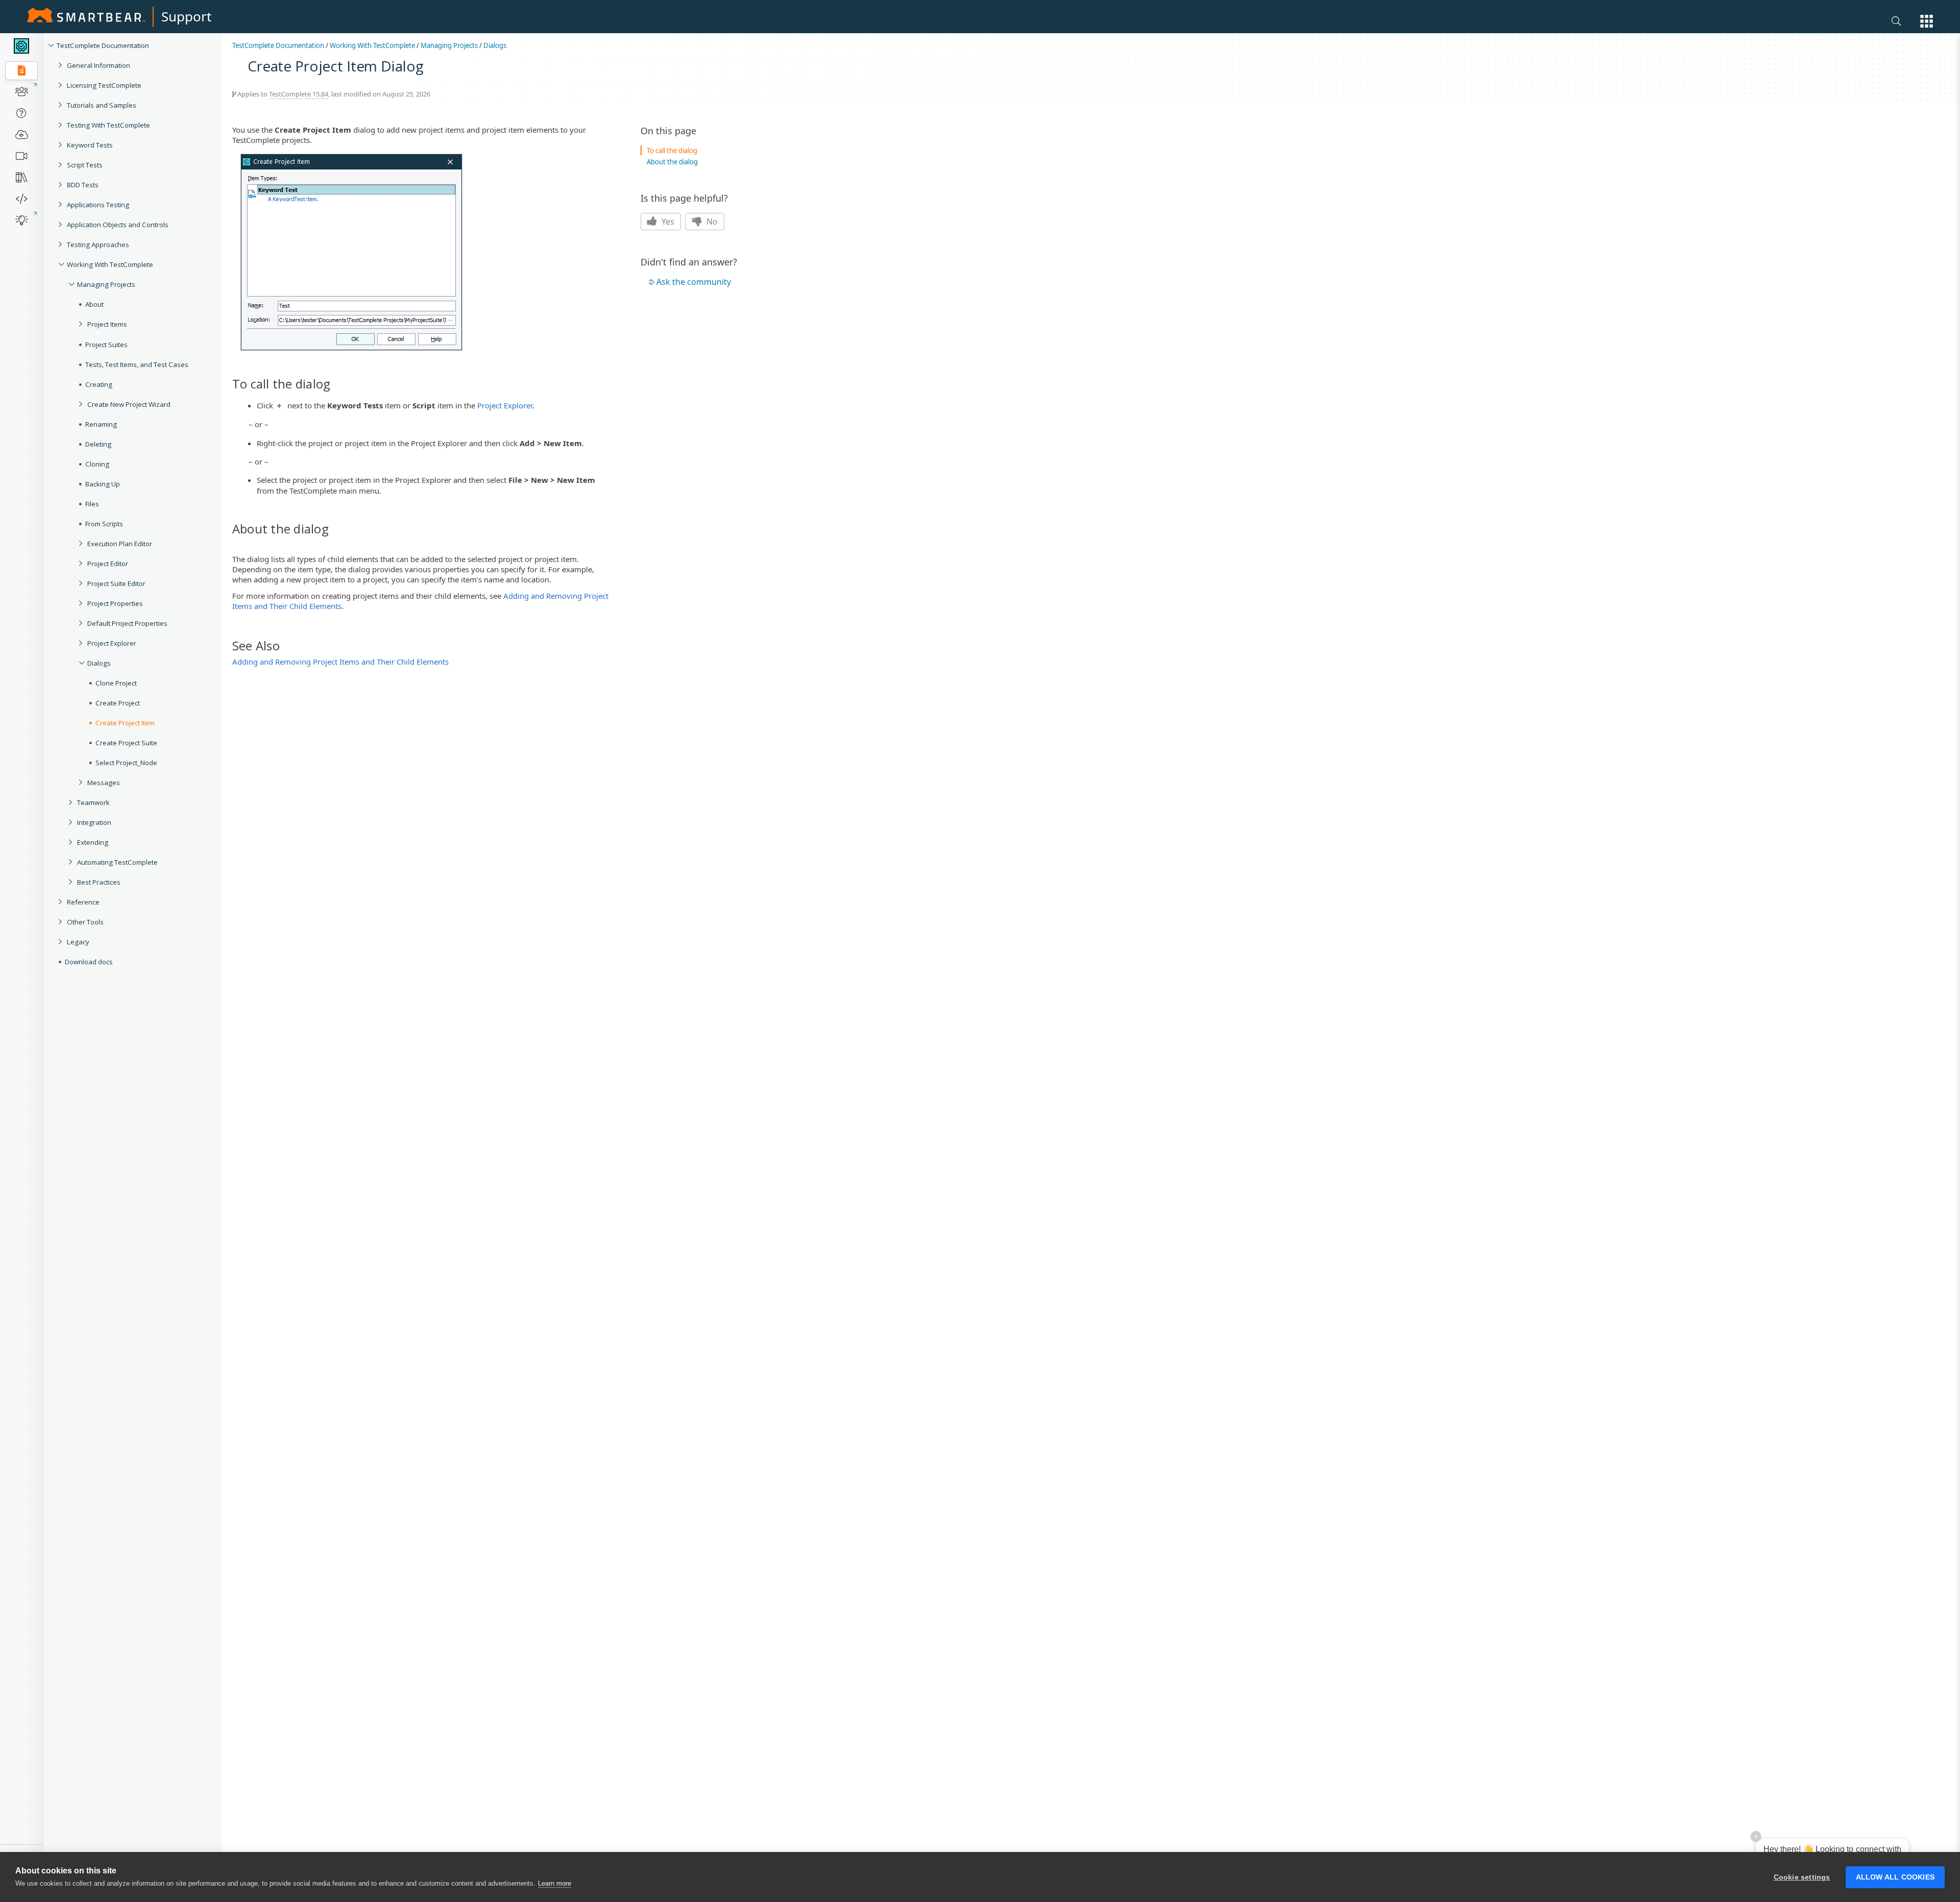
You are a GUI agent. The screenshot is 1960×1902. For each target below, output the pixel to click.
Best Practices (99, 882)
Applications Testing (98, 205)
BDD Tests (83, 185)
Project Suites (106, 345)
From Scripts (104, 524)
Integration (94, 822)
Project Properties (115, 603)
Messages (104, 783)
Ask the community (694, 282)
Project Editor (108, 564)
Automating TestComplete (117, 862)
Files (92, 504)
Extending (93, 842)
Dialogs (99, 663)
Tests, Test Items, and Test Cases (137, 364)
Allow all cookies (1895, 1877)
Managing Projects (106, 284)
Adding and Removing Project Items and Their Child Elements (340, 662)
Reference (83, 902)
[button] (1927, 21)
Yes (667, 222)
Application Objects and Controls (118, 225)
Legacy (78, 942)
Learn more (555, 1883)
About (94, 304)
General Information (99, 65)
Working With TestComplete (110, 264)
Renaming (101, 424)
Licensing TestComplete (104, 85)
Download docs (89, 962)
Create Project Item (125, 723)
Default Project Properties (127, 623)
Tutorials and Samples (102, 105)
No (711, 222)
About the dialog (672, 162)
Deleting (98, 444)
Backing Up (103, 484)
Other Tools (85, 922)
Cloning (97, 464)
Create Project (118, 703)
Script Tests (85, 165)
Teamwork (93, 802)
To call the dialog (672, 151)
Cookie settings (1802, 1877)
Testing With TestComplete (108, 125)
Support (186, 16)
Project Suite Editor (116, 583)
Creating (99, 384)
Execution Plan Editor (120, 544)
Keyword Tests (90, 145)
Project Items (107, 324)
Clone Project (116, 683)
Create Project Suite (126, 743)
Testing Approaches (98, 245)
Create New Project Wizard (129, 404)
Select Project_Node (126, 763)
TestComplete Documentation (103, 45)
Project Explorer (112, 643)
